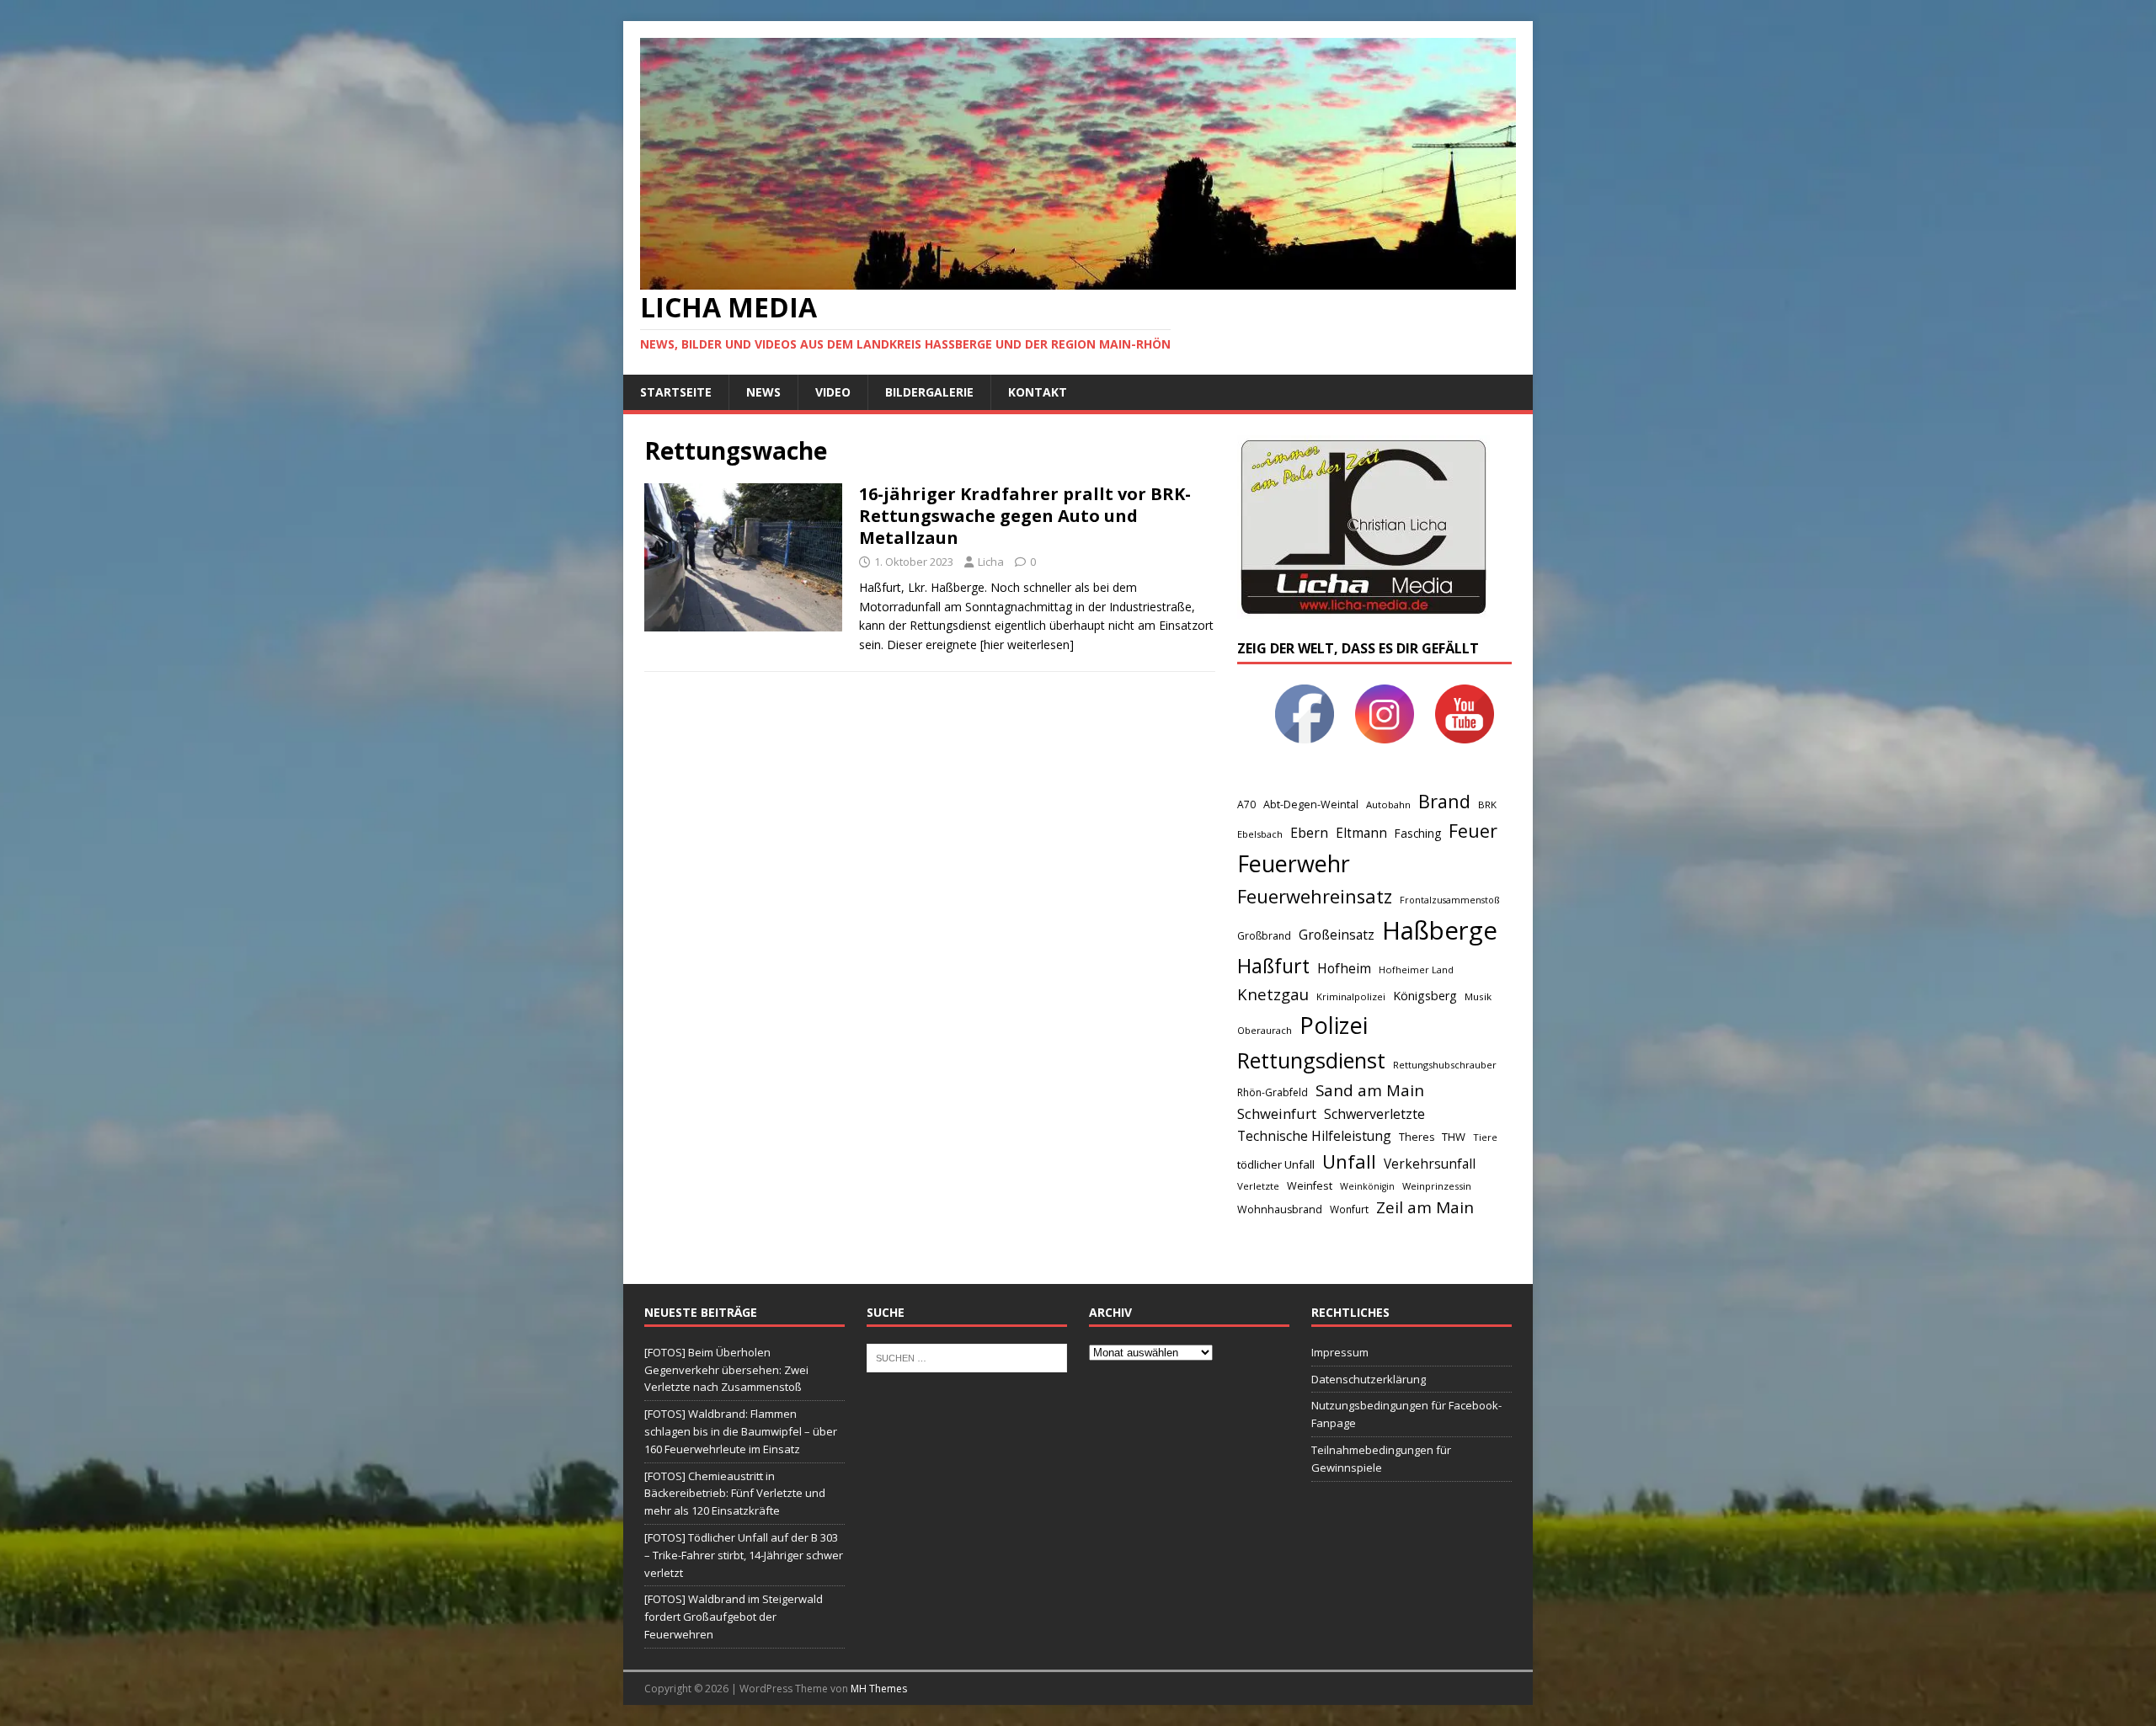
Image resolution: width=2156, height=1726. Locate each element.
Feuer (1473, 831)
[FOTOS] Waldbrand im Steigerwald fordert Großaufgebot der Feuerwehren (734, 1617)
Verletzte (1258, 1186)
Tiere (1485, 1137)
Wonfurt (1349, 1209)
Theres (1417, 1137)
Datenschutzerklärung (1369, 1379)
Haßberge (1440, 930)
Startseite (676, 392)
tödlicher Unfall (1276, 1164)
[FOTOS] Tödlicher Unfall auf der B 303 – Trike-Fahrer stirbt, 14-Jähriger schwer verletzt (744, 1555)
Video (833, 392)
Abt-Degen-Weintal (1311, 804)
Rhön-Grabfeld (1273, 1092)
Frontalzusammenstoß (1449, 900)
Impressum (1340, 1352)
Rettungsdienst (1311, 1060)
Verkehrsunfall (1430, 1164)
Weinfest (1310, 1185)
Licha (991, 562)
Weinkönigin (1367, 1186)
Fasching (1418, 833)
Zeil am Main (1425, 1207)
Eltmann (1361, 833)
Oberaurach (1265, 1030)
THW (1454, 1137)
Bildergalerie (929, 392)
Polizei (1334, 1025)
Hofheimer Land (1416, 970)
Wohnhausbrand (1280, 1209)
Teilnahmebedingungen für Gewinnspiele (1381, 1459)
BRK (1487, 804)
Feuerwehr (1294, 863)
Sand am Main (1370, 1090)
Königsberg (1425, 996)
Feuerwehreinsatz (1315, 896)
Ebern (1309, 833)
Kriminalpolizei (1351, 996)
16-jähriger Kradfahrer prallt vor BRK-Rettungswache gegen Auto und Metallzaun (1025, 516)
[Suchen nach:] (967, 1356)
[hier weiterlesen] (1027, 645)
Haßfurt (1273, 966)
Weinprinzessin (1437, 1186)
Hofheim (1344, 968)
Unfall (1349, 1161)
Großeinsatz (1337, 935)
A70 (1246, 804)
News (763, 392)
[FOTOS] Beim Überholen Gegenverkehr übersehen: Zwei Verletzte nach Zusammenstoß (726, 1370)
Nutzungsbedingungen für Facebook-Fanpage (1406, 1414)
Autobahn (1388, 804)
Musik (1478, 996)
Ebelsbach (1260, 834)
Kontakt (1038, 392)
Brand (1444, 801)
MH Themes (879, 1689)
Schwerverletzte (1374, 1114)
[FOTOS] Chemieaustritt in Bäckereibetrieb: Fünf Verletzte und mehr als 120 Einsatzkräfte (735, 1494)
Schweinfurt (1277, 1113)
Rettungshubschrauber (1445, 1065)
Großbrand (1264, 936)
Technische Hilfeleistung (1314, 1136)
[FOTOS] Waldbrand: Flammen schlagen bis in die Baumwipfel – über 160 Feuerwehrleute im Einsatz (741, 1431)
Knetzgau (1273, 994)
